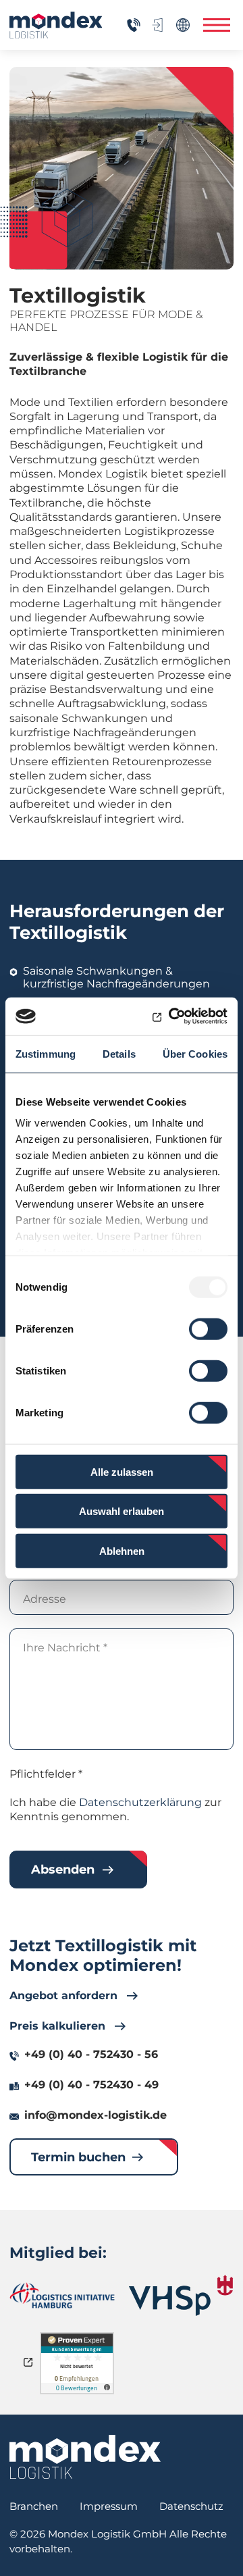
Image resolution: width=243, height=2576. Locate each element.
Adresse (45, 1599)
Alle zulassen (122, 1471)
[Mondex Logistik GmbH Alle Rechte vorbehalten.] (55, 25)
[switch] (208, 1329)
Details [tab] (119, 1053)
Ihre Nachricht (65, 1648)
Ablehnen (122, 1550)
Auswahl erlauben (122, 1511)
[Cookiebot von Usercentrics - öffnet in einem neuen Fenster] (171, 1016)
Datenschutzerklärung (140, 1802)
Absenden (63, 1870)
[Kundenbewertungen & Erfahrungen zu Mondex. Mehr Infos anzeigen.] (69, 2363)
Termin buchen (78, 2157)
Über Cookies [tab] (195, 1053)
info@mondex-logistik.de (96, 2115)
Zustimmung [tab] (46, 1053)
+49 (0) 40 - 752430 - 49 (91, 2085)
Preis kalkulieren (57, 2026)
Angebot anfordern (63, 1995)
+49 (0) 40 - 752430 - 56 (91, 2054)
